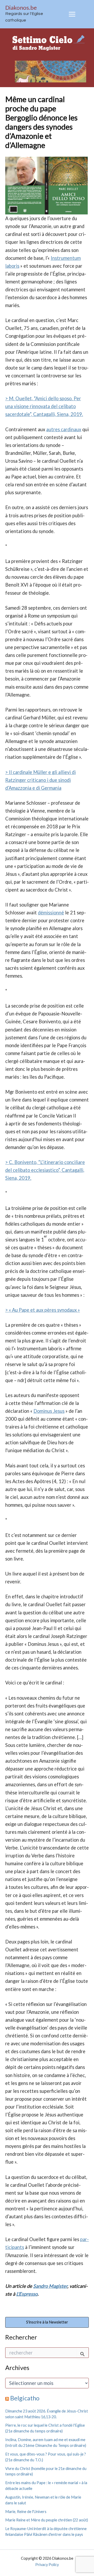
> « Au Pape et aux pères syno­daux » (43, 1310)
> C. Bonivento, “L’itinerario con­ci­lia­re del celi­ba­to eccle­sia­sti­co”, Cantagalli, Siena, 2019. (45, 1170)
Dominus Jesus (49, 1411)
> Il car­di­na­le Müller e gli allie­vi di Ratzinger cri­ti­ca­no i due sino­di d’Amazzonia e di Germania (40, 780)
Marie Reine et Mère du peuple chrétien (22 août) (47, 2520)
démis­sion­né (51, 913)
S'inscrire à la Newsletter (47, 2322)
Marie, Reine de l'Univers (26, 2512)
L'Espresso (27, 2294)
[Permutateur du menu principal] (72, 14)
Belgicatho (25, 2398)
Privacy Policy (47, 2565)
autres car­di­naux (64, 429)
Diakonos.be (21, 7)
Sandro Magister (50, 2286)
